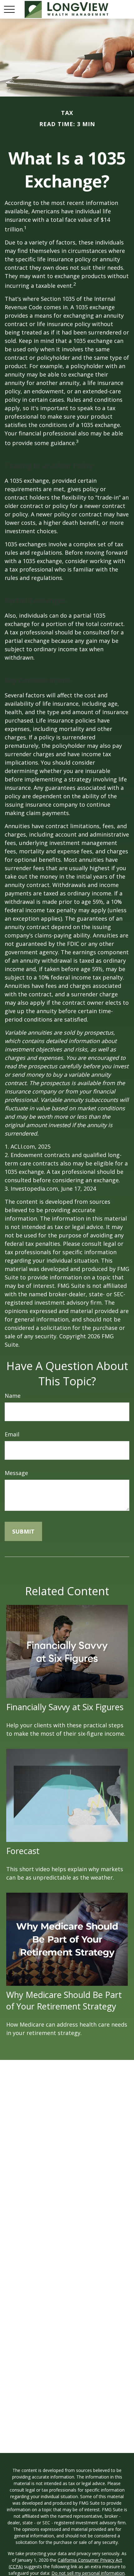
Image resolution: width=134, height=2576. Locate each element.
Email (12, 1434)
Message (16, 1473)
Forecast (23, 1851)
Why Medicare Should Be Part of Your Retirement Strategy (64, 2000)
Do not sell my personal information (88, 2573)
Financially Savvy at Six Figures (65, 1707)
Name (13, 1396)
